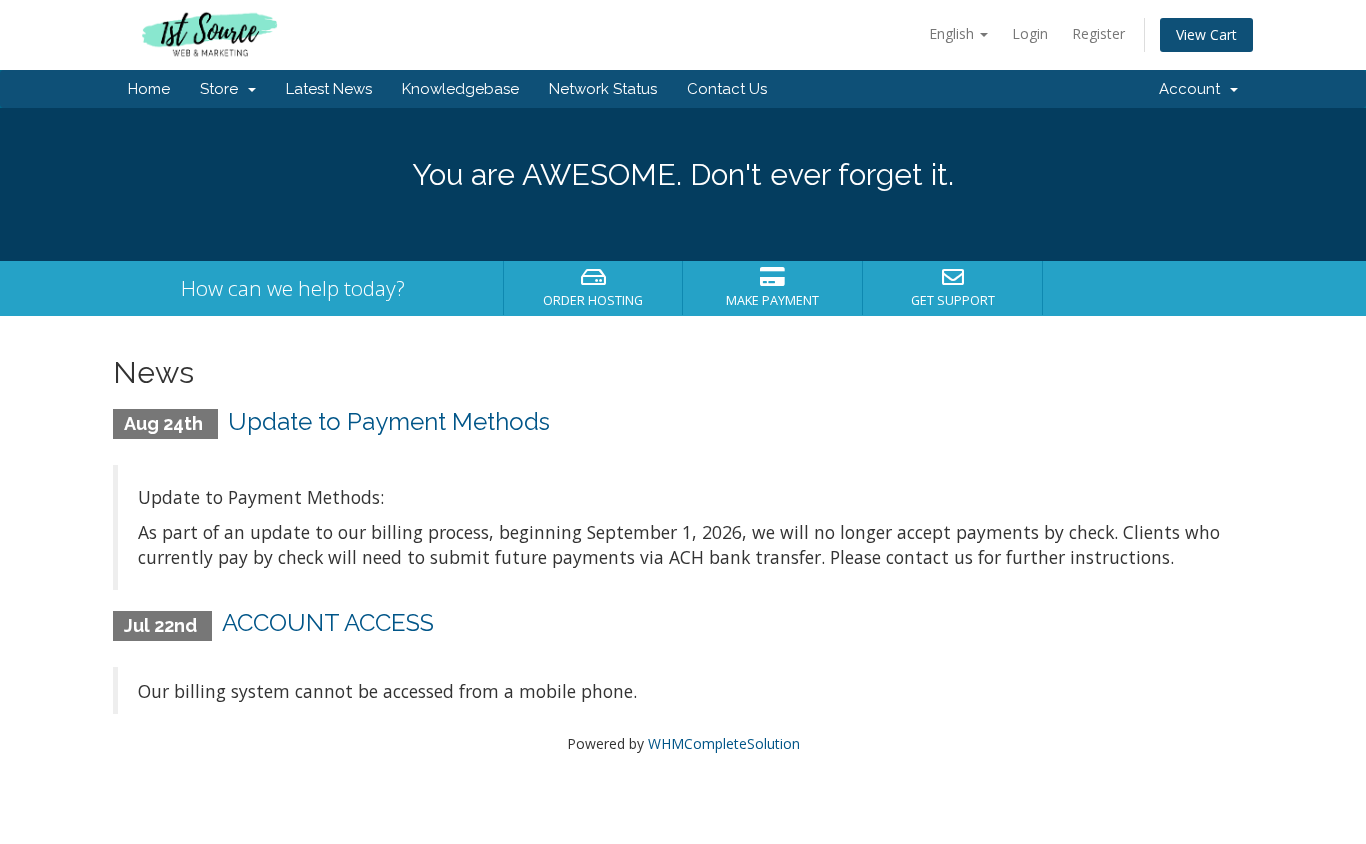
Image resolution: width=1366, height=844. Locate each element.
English (953, 33)
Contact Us (727, 89)
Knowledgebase (460, 89)
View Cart (1206, 34)
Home (149, 89)
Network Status (603, 89)
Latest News (329, 89)
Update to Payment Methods (389, 421)
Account (1193, 89)
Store (223, 89)
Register (1098, 33)
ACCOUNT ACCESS (328, 622)
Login (1030, 33)
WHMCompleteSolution (724, 743)
